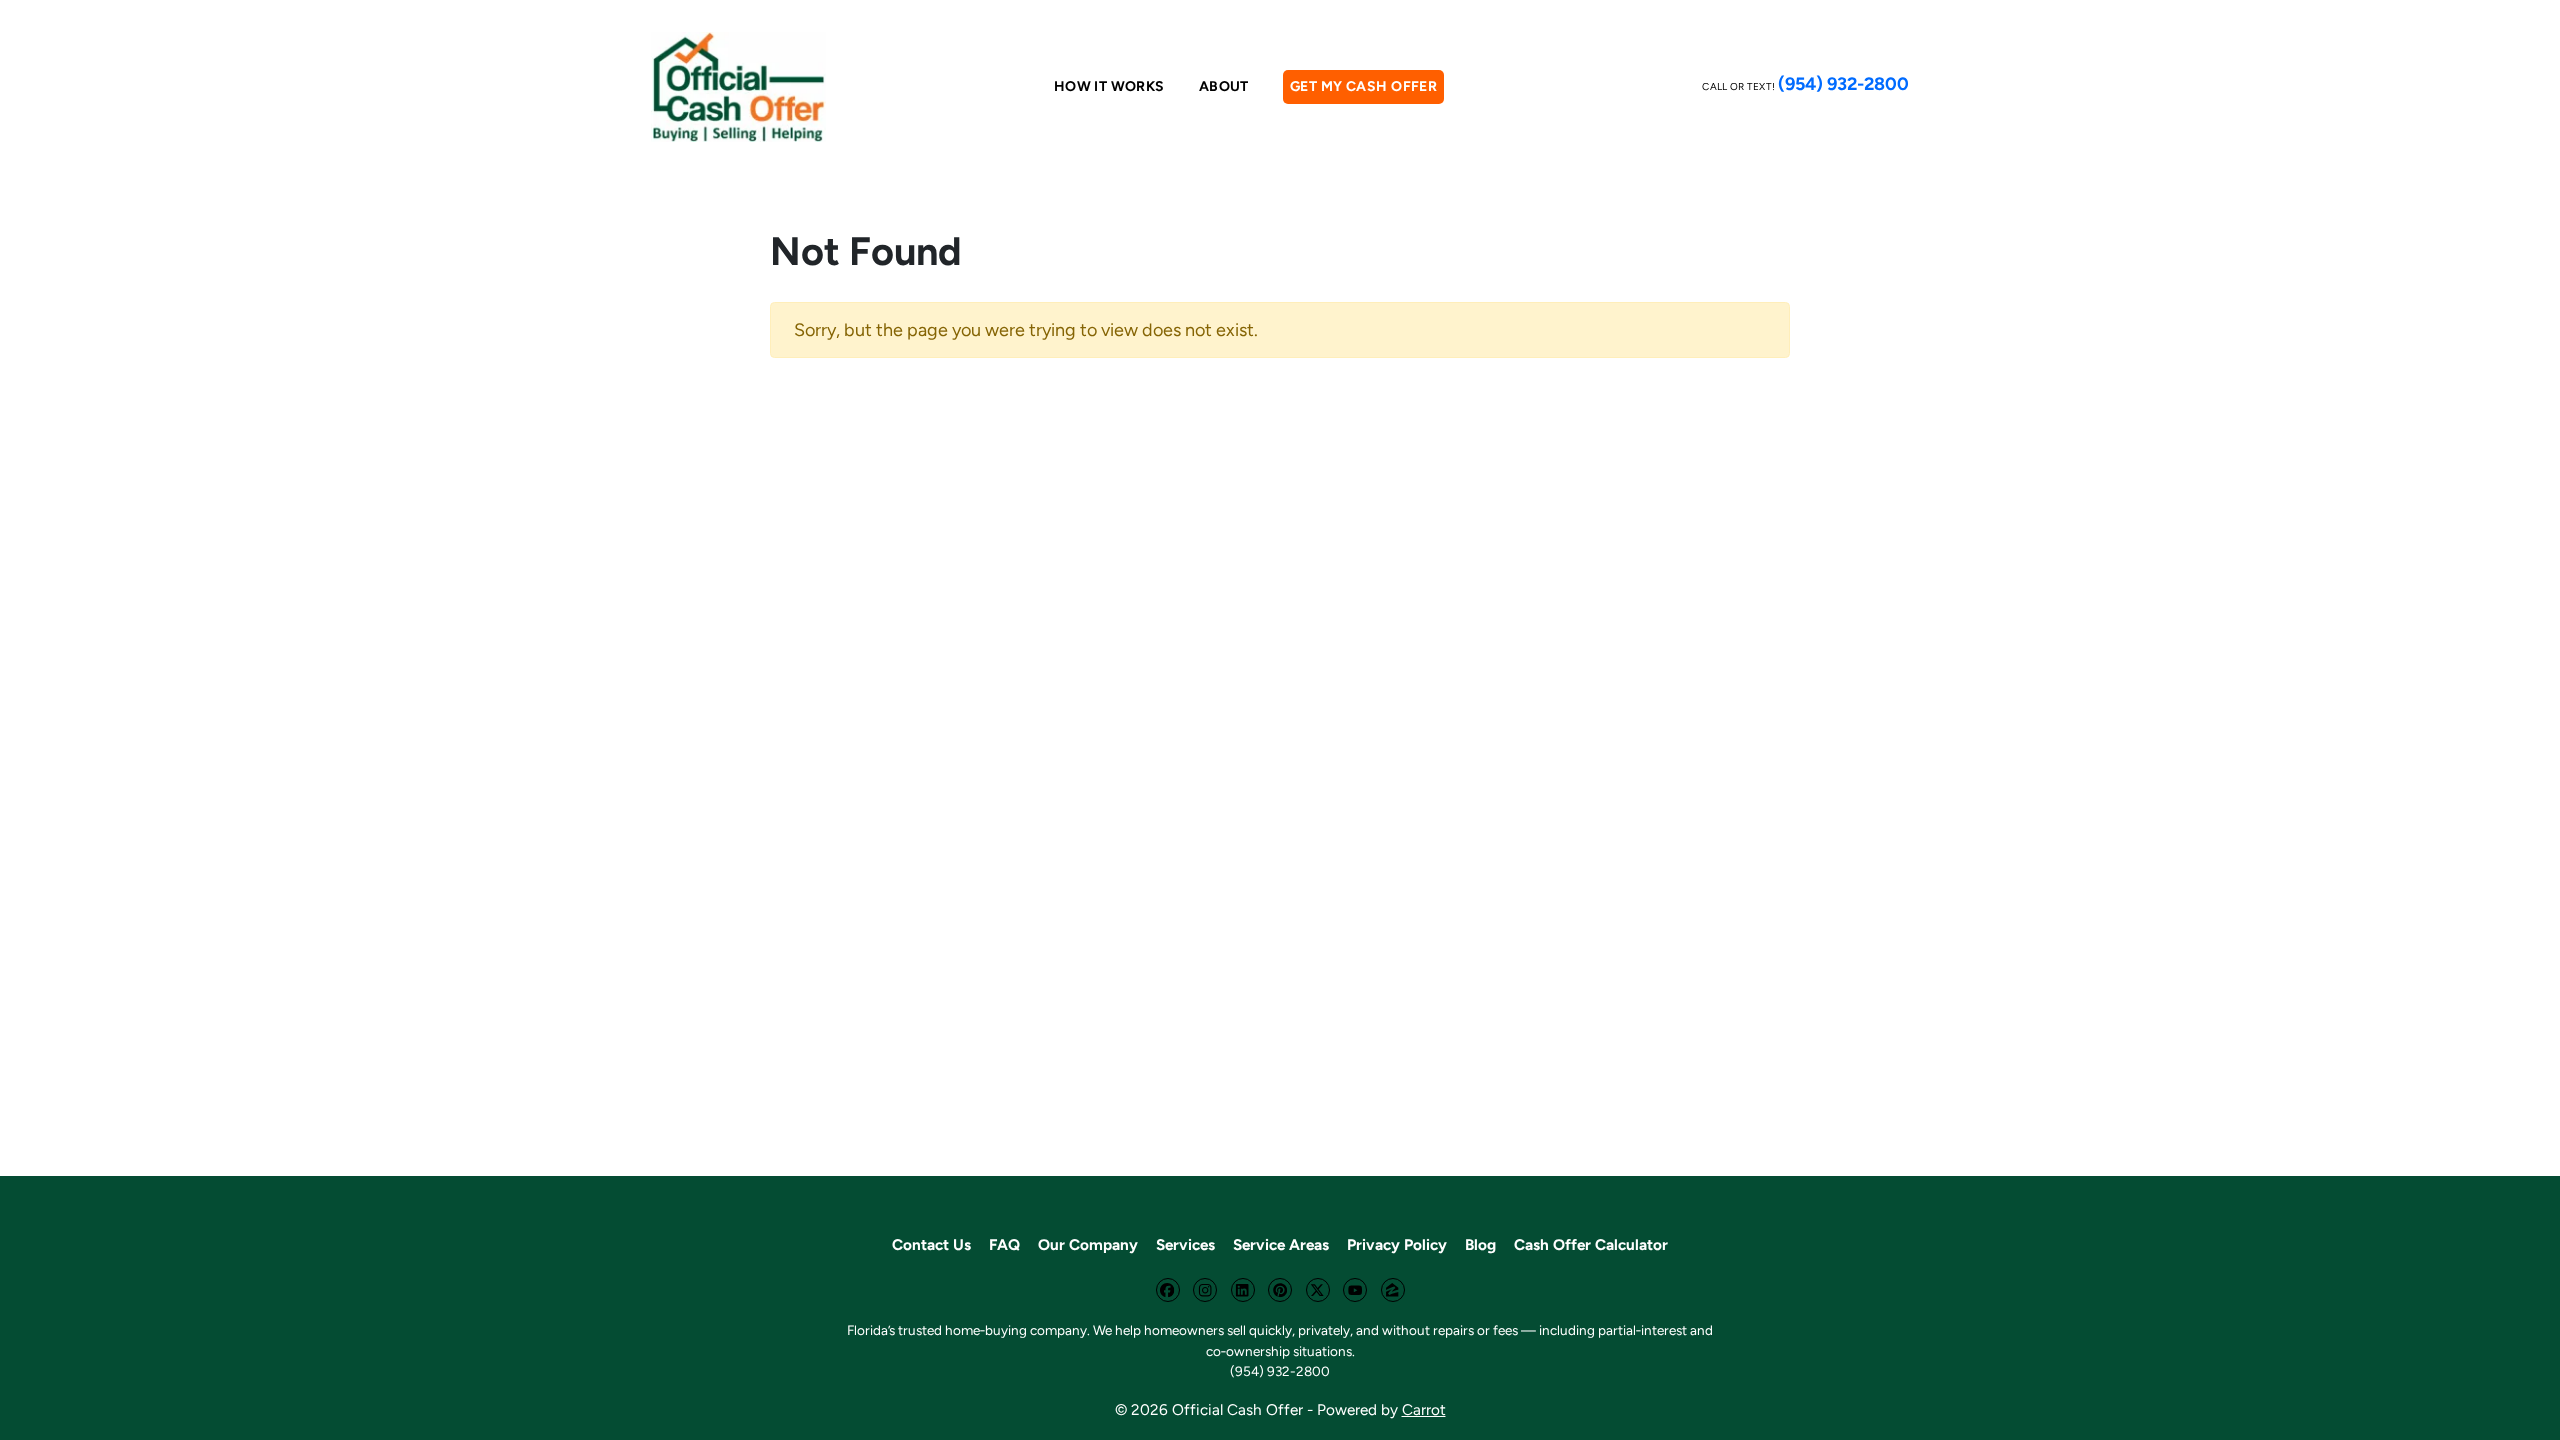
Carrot (1424, 1409)
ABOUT (1224, 86)
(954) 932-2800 (1843, 84)
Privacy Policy (1397, 1244)
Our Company (1088, 1244)
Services (1185, 1244)
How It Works (1109, 86)
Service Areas (1281, 1244)
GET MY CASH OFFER (1363, 86)
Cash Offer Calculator (1591, 1244)
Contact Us (931, 1244)
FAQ (1004, 1244)
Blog (1480, 1244)
